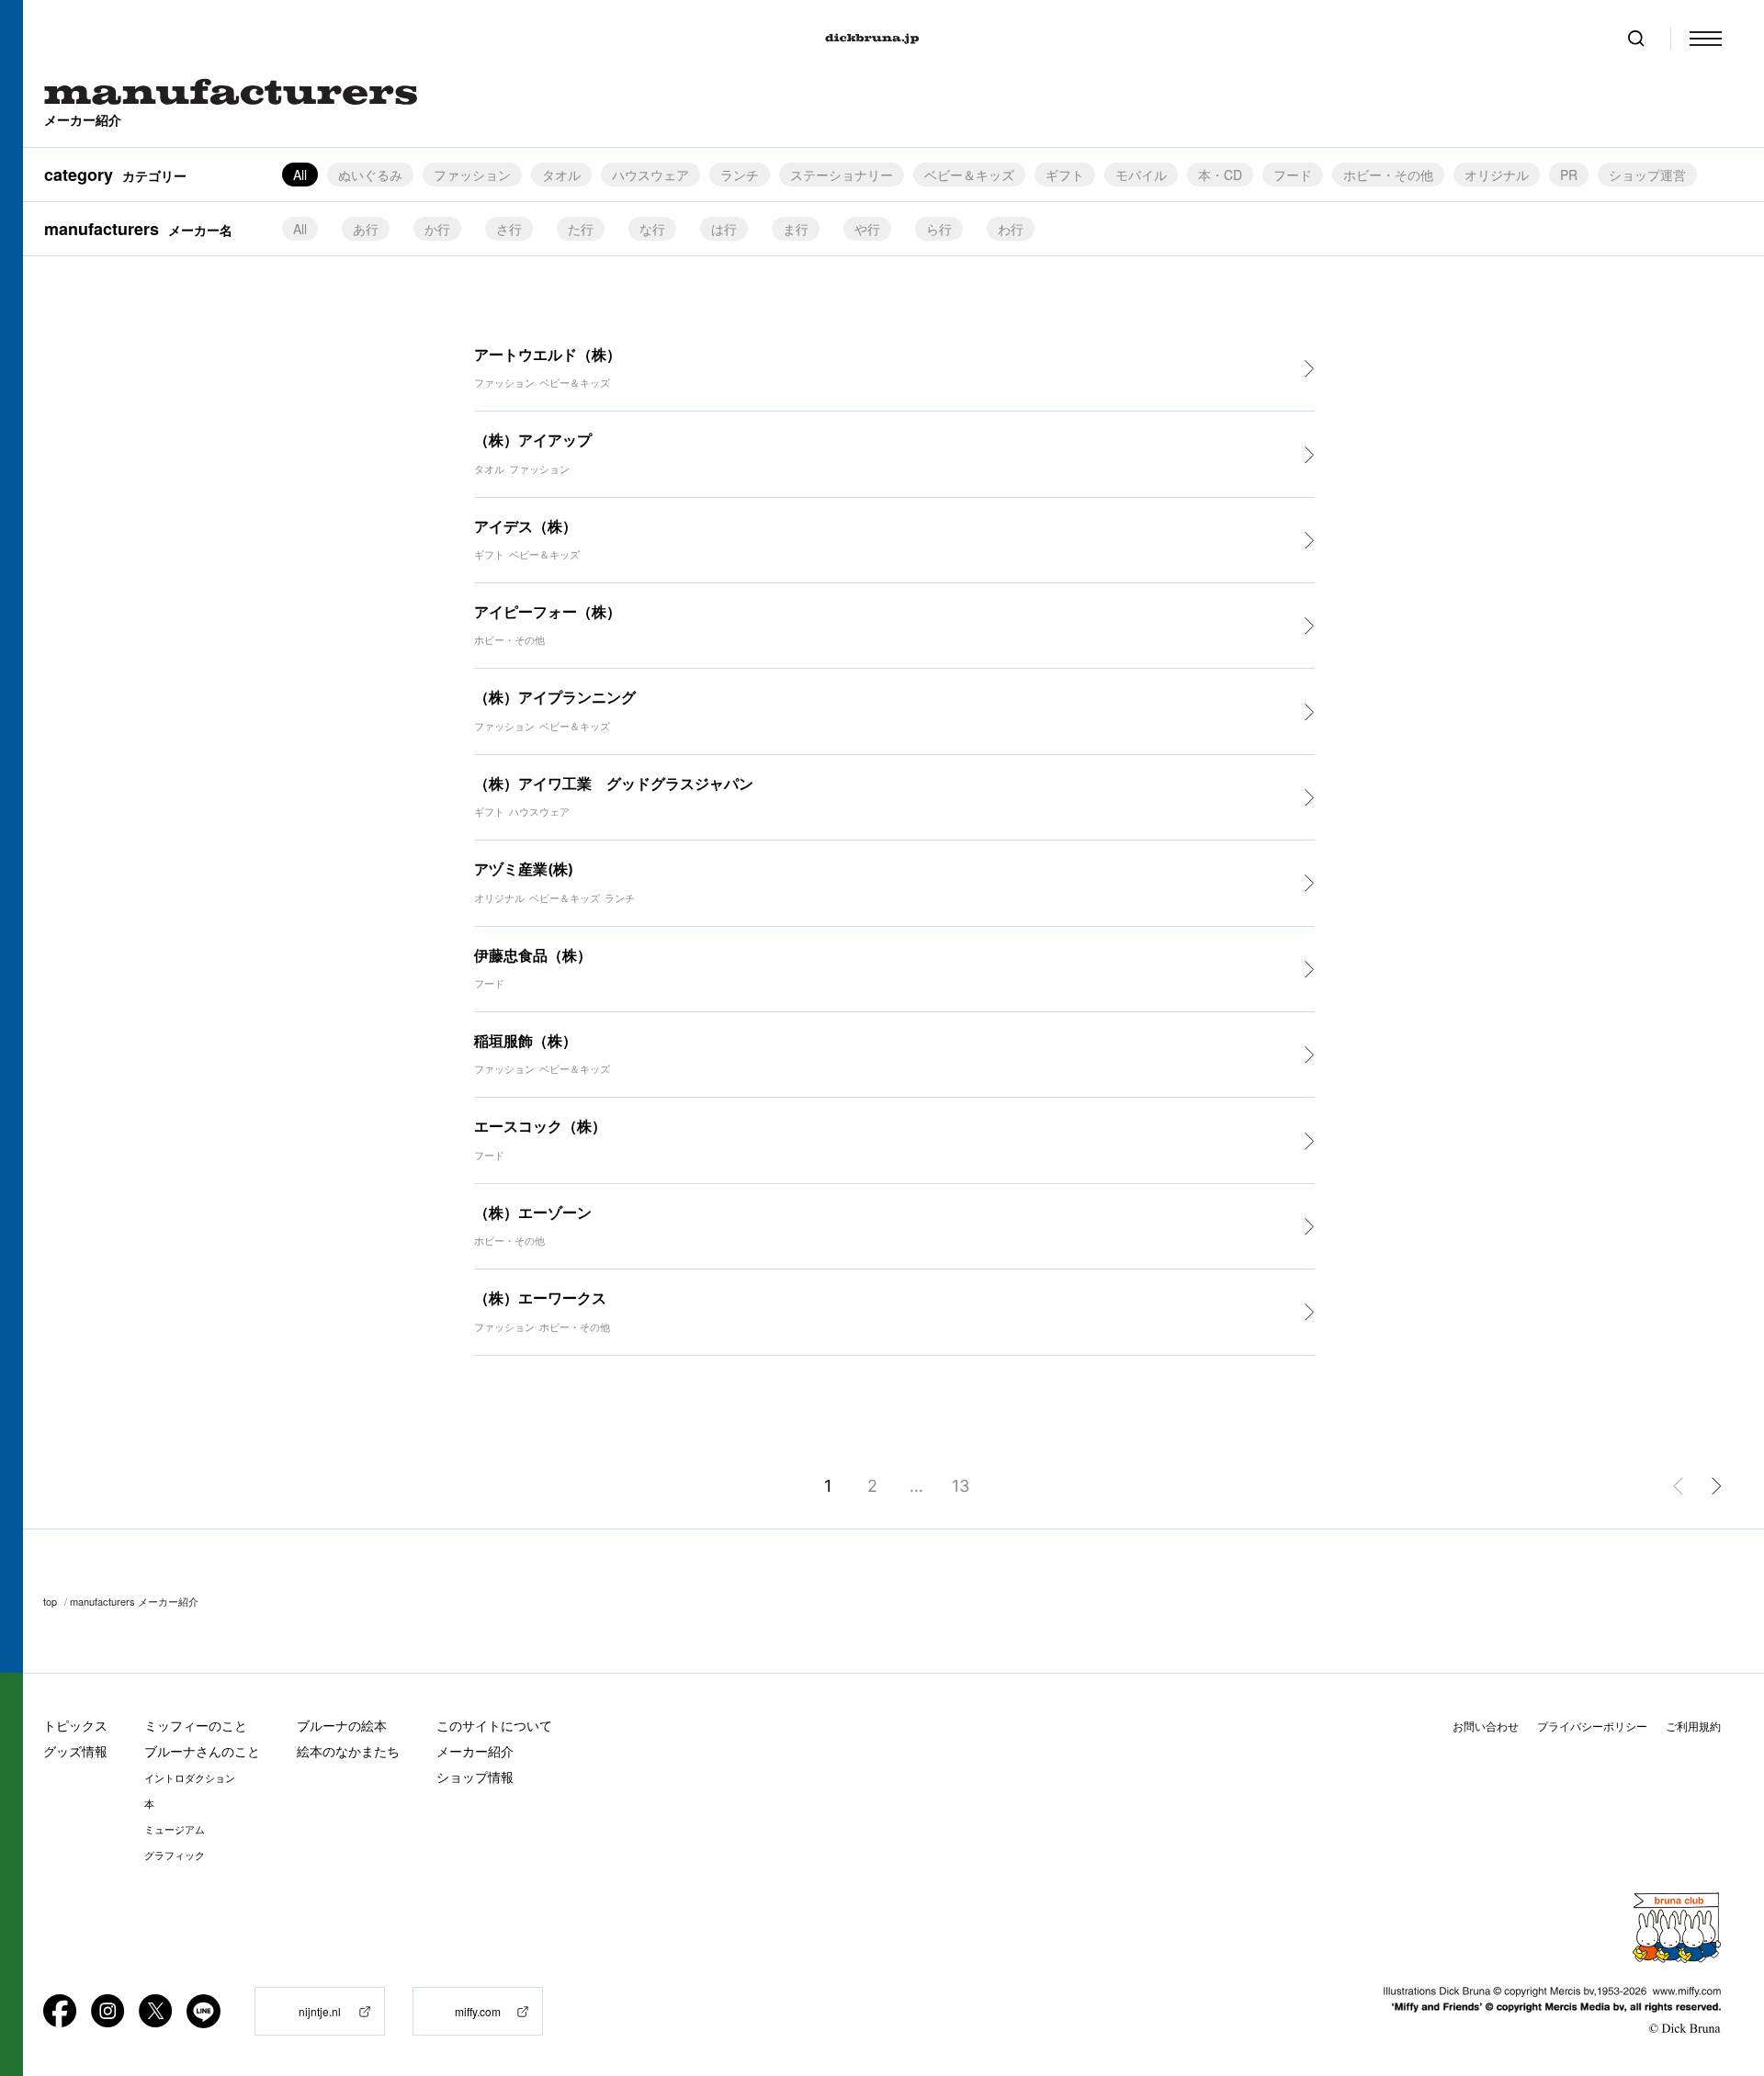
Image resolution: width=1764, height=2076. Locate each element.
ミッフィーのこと (196, 1726)
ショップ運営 (1647, 175)
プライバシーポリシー (1592, 1726)
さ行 (509, 229)
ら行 (939, 229)
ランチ (740, 175)
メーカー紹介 (475, 1751)
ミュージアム (175, 1830)
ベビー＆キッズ (969, 175)
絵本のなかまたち (348, 1751)
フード (1293, 175)
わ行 (1011, 229)
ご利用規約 (1693, 1726)
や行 (867, 229)
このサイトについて (494, 1726)
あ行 (366, 229)
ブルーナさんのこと (202, 1751)
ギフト (1065, 175)
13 (961, 1486)
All (300, 229)
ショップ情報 (475, 1777)
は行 (724, 229)
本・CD (1220, 175)
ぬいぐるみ (370, 175)
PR (1569, 175)
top (50, 1601)
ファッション (472, 175)
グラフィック (175, 1856)
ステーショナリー (842, 175)
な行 (652, 229)
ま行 (796, 229)
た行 (581, 229)
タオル (561, 175)
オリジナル (1497, 175)
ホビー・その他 (1388, 175)
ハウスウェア (650, 175)
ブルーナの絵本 (342, 1726)
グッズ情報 (75, 1751)
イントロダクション (190, 1778)
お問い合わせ (1486, 1726)
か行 (437, 229)
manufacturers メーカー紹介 (134, 1601)
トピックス (75, 1726)
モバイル (1141, 175)
